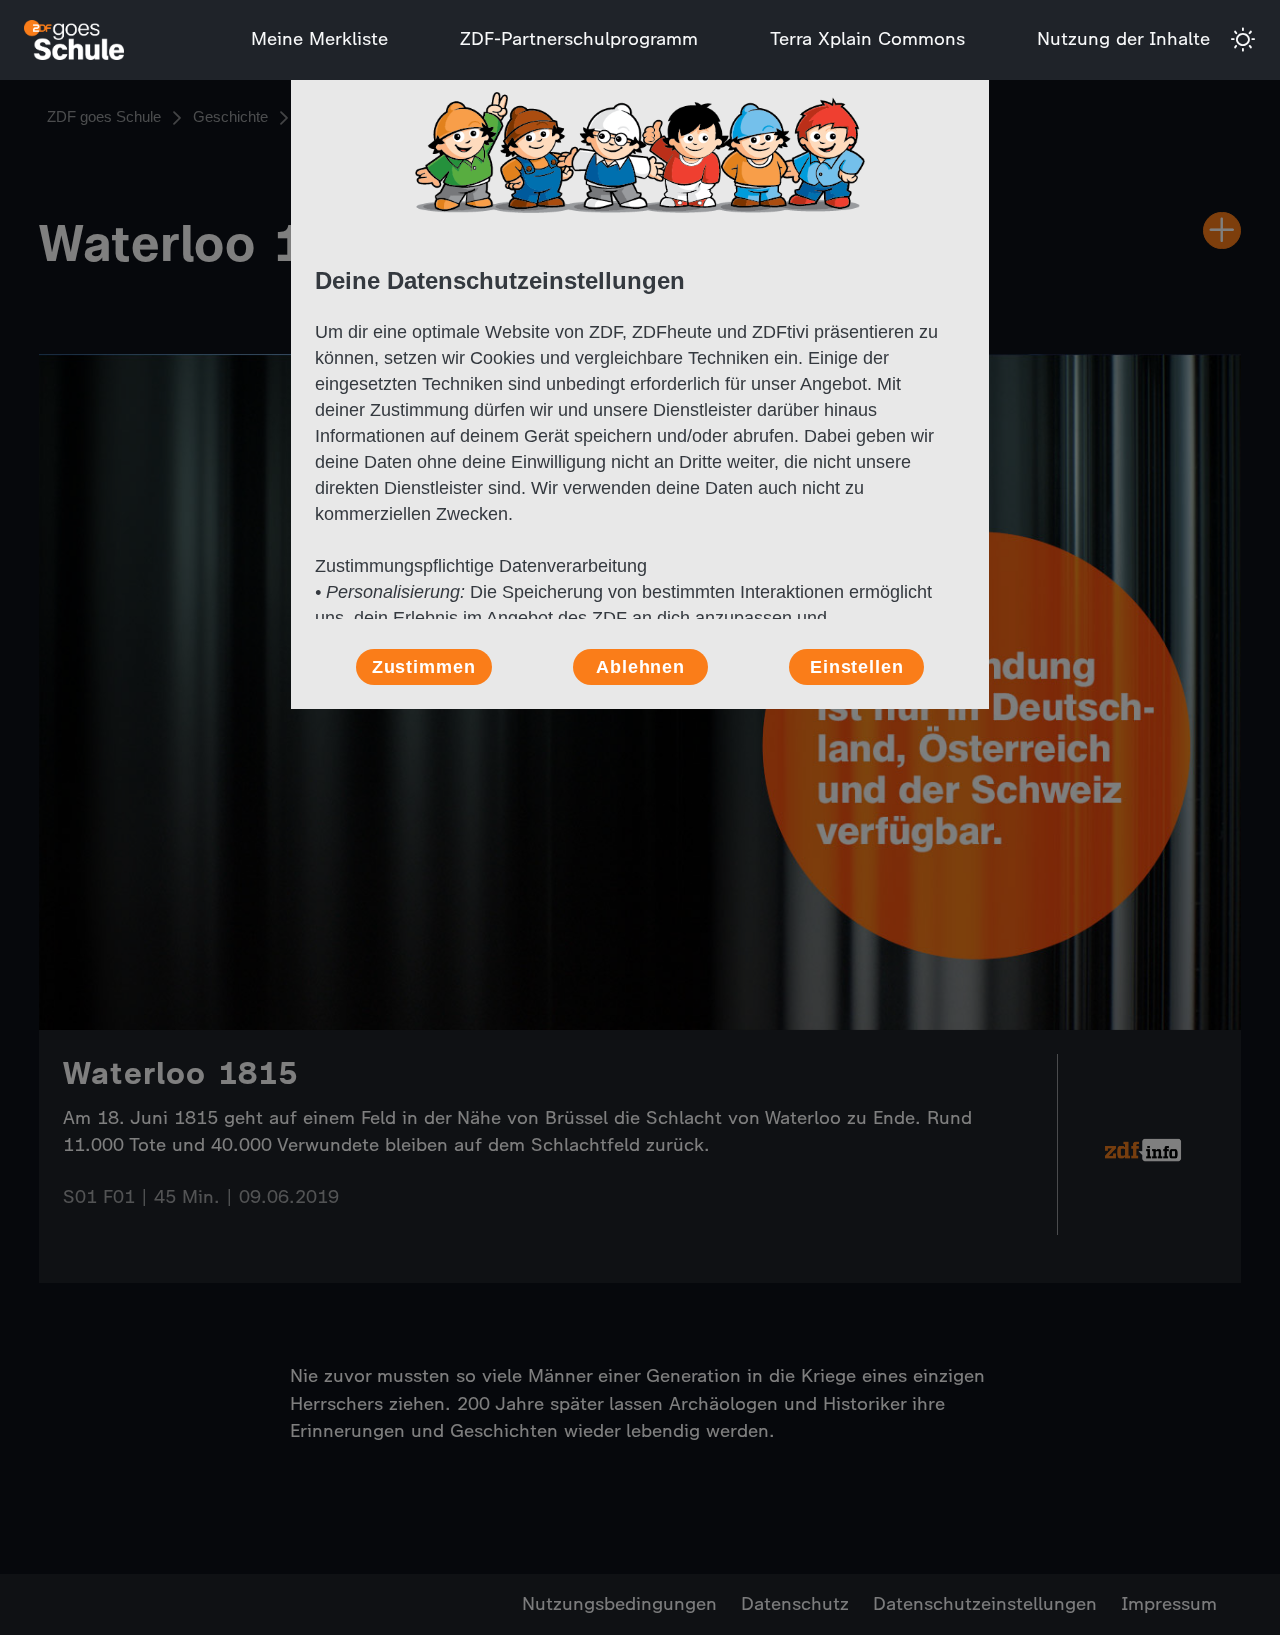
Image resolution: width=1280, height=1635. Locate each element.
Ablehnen (640, 667)
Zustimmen (424, 667)
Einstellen (857, 667)
